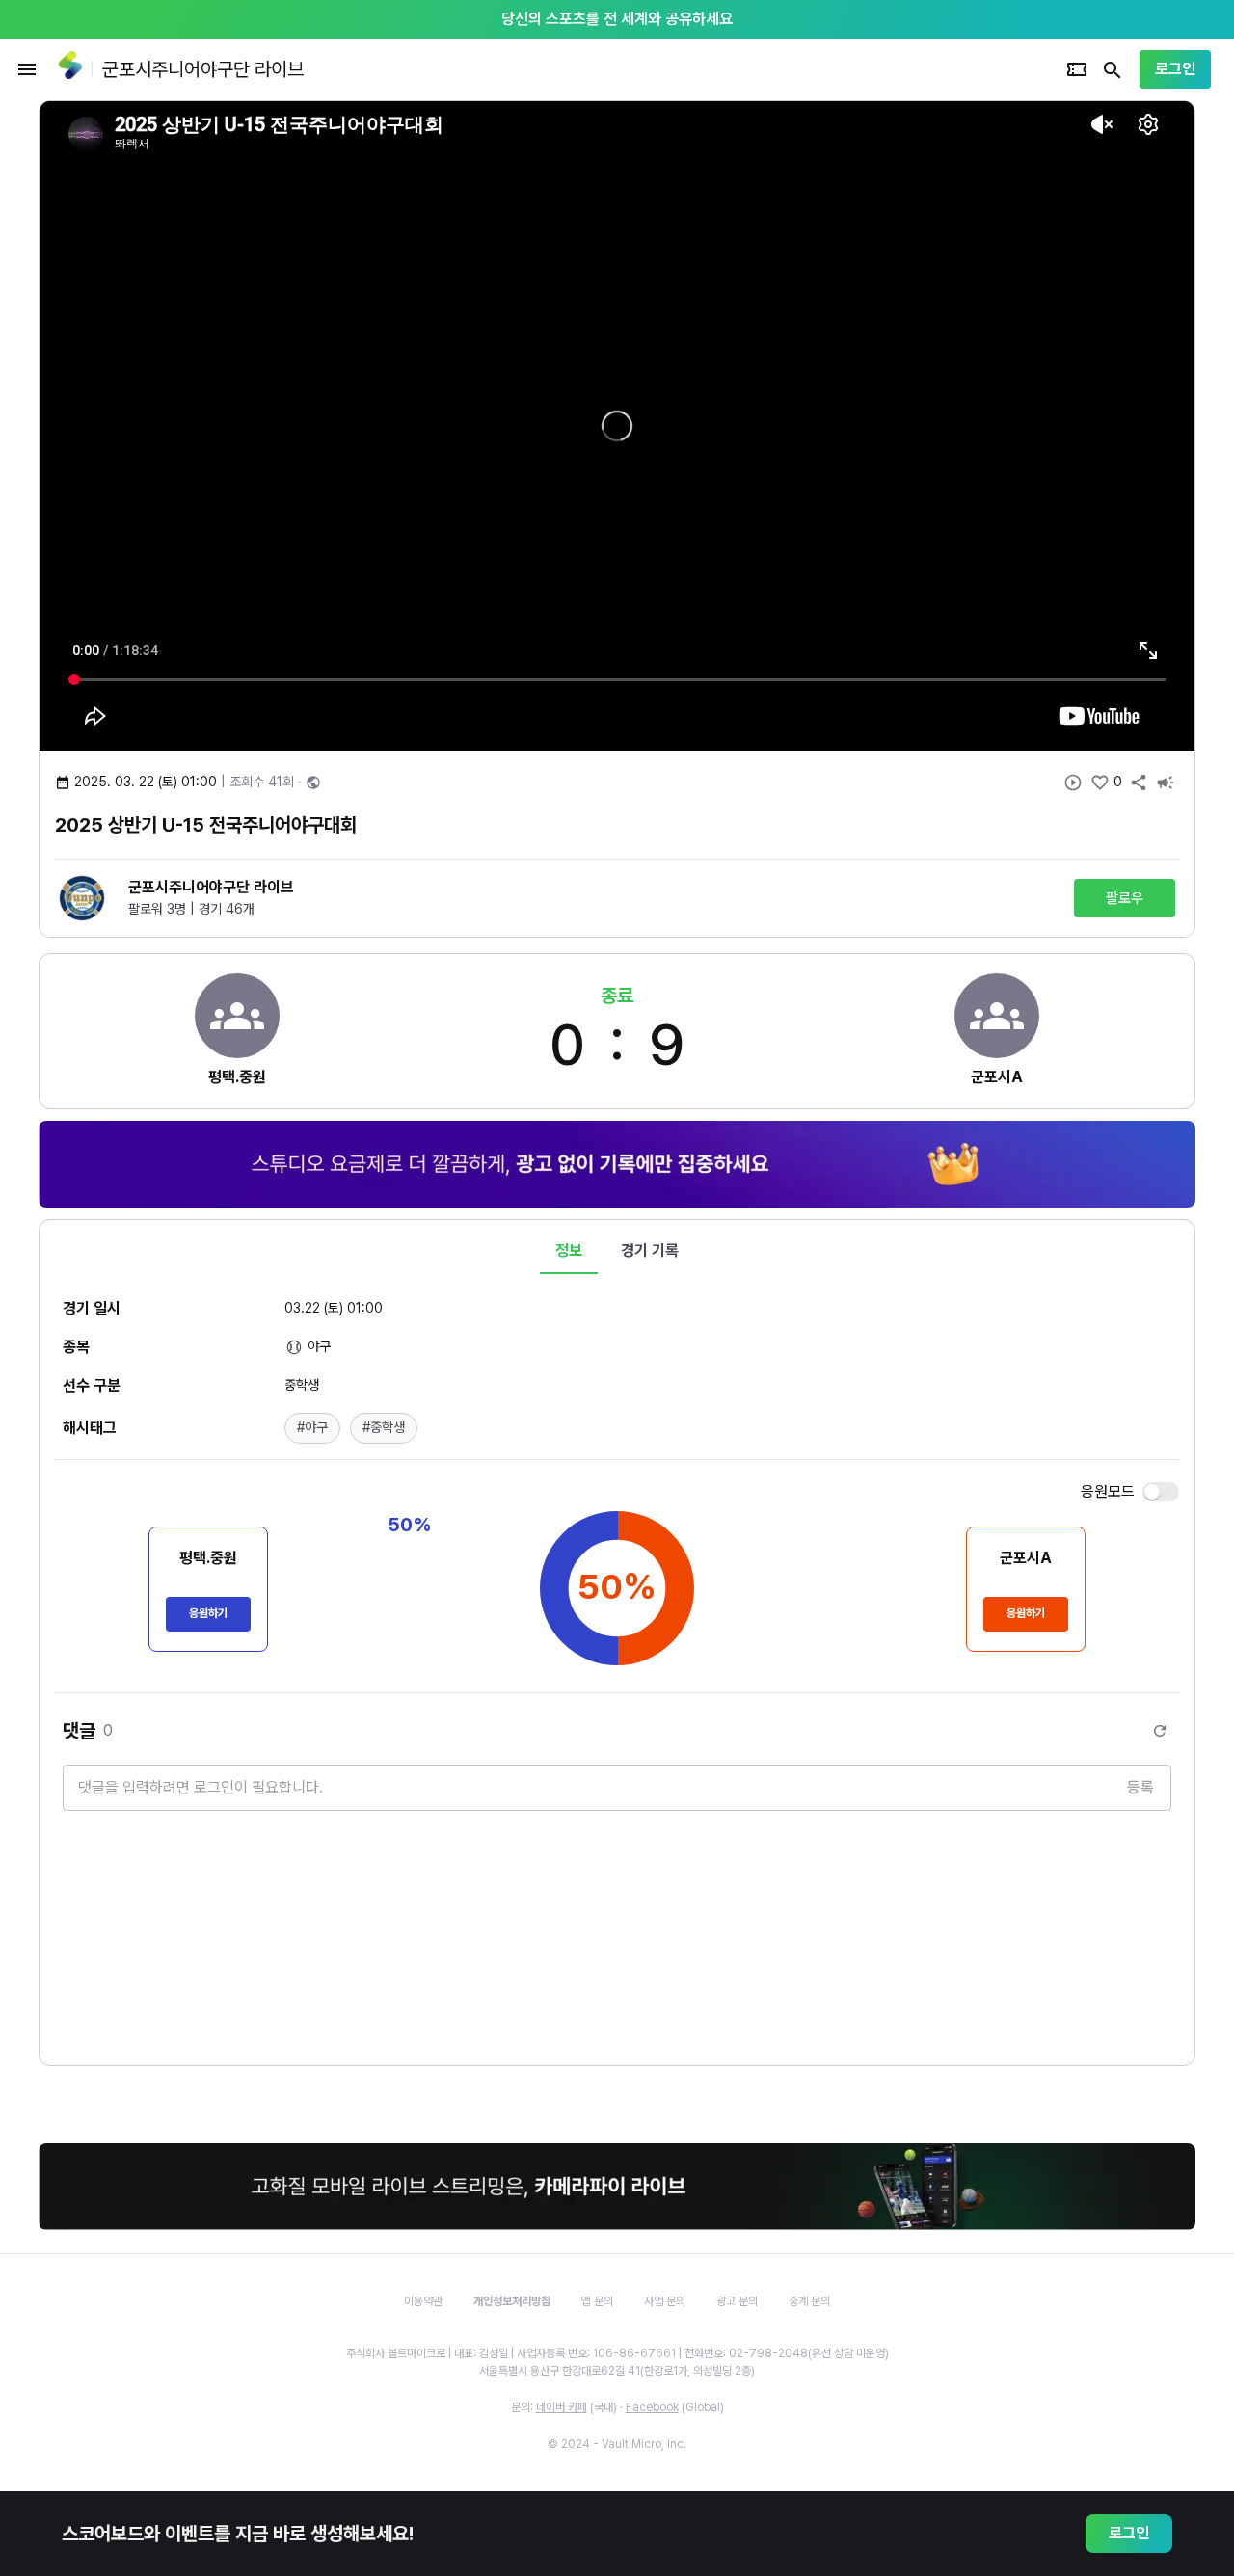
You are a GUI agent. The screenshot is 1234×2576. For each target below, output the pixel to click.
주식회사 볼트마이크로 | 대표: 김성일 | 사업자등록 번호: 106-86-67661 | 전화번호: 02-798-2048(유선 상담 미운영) (617, 2353)
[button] (312, 1428)
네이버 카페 (562, 2407)
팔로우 (1125, 898)
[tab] (569, 1251)
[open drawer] (27, 69)
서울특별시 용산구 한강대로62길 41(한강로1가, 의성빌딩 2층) (617, 2371)
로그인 (1175, 69)
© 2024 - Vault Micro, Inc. (617, 2444)
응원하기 (208, 1613)
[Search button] (1113, 69)
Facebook (652, 2407)
